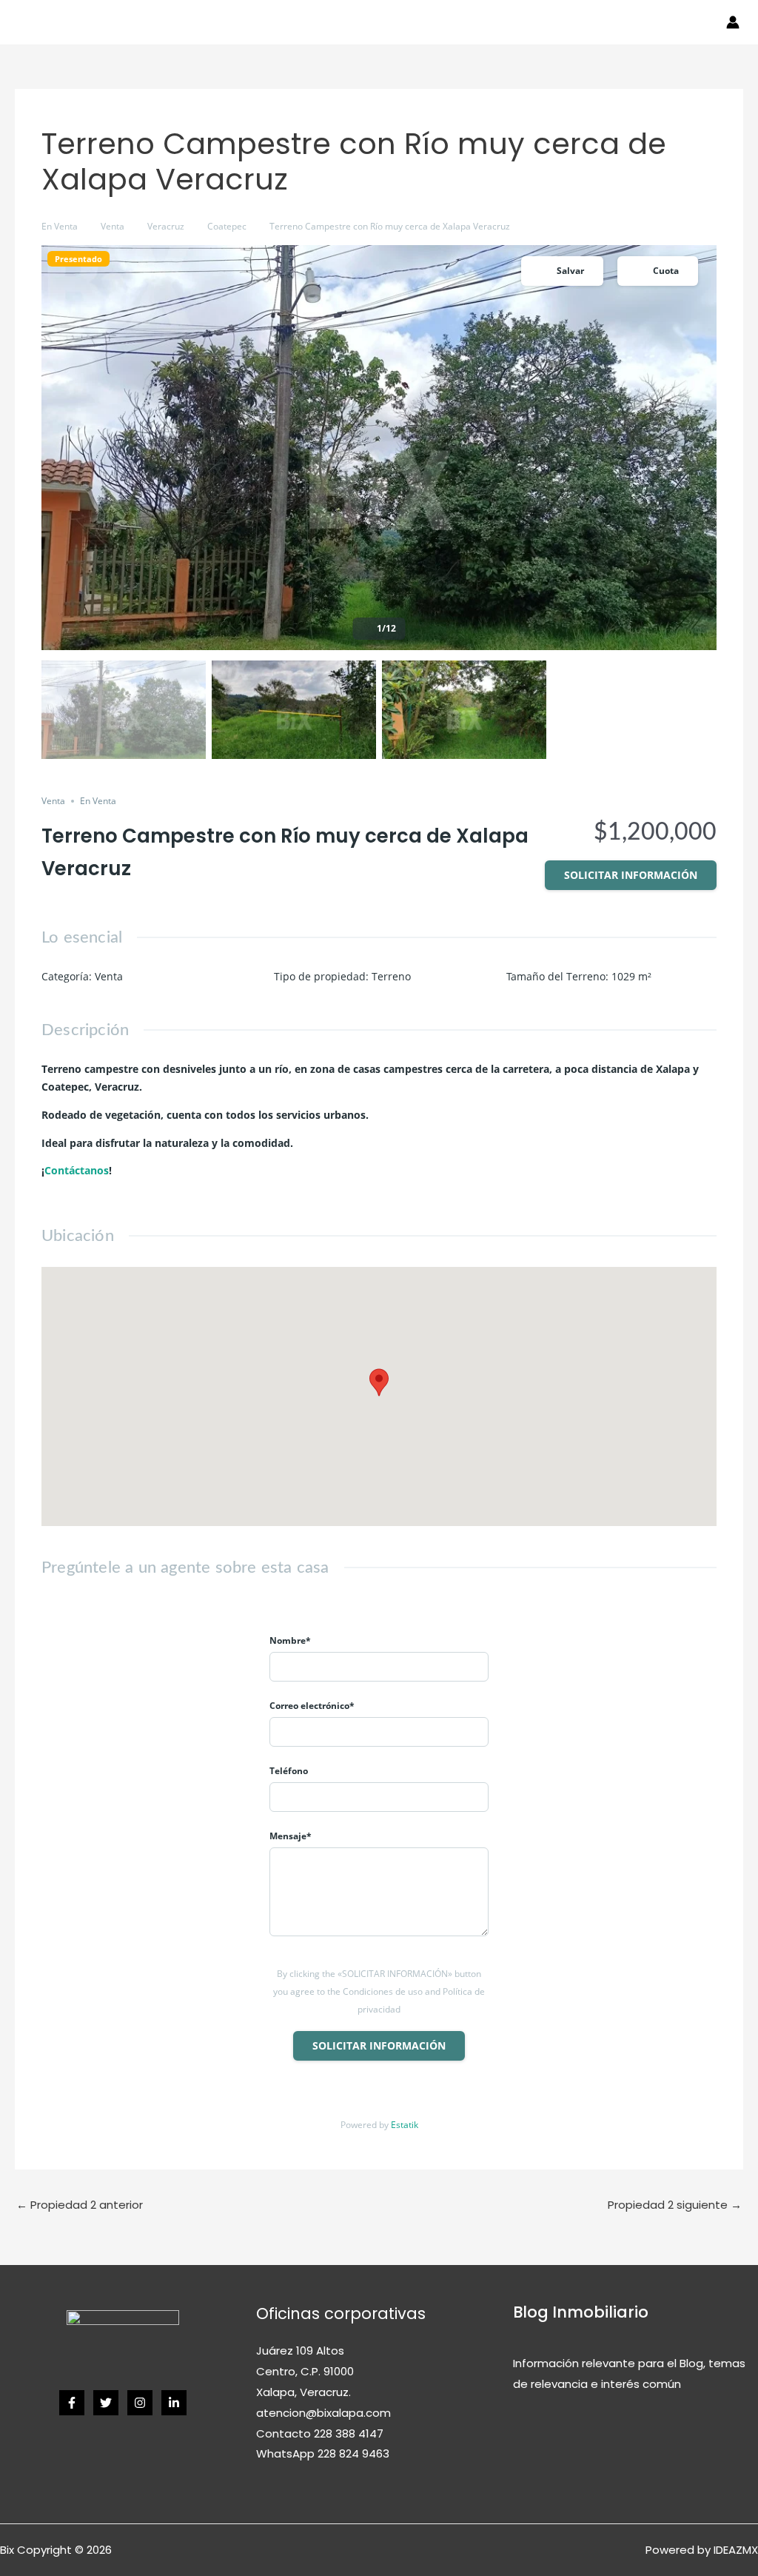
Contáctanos (77, 1170)
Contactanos (613, 22)
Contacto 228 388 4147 (320, 2433)
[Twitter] (106, 2403)
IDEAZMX (736, 2550)
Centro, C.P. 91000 (305, 2371)
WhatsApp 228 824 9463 (323, 2453)
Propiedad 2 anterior (80, 2205)
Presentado (78, 259)
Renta (177, 22)
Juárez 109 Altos (300, 2351)
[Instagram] (140, 2403)
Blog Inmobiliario (581, 2312)
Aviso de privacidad (507, 22)
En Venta (60, 226)
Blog (677, 22)
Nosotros (414, 22)
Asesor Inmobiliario (259, 22)
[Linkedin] (174, 2403)
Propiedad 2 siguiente (675, 2205)
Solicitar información (631, 875)
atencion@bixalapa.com (323, 2413)
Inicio (83, 22)
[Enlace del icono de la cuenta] (733, 22)
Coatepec (227, 226)
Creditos (350, 22)
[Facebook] (72, 2403)
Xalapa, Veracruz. (303, 2392)
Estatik (405, 2125)
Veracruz (166, 226)
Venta (128, 22)
